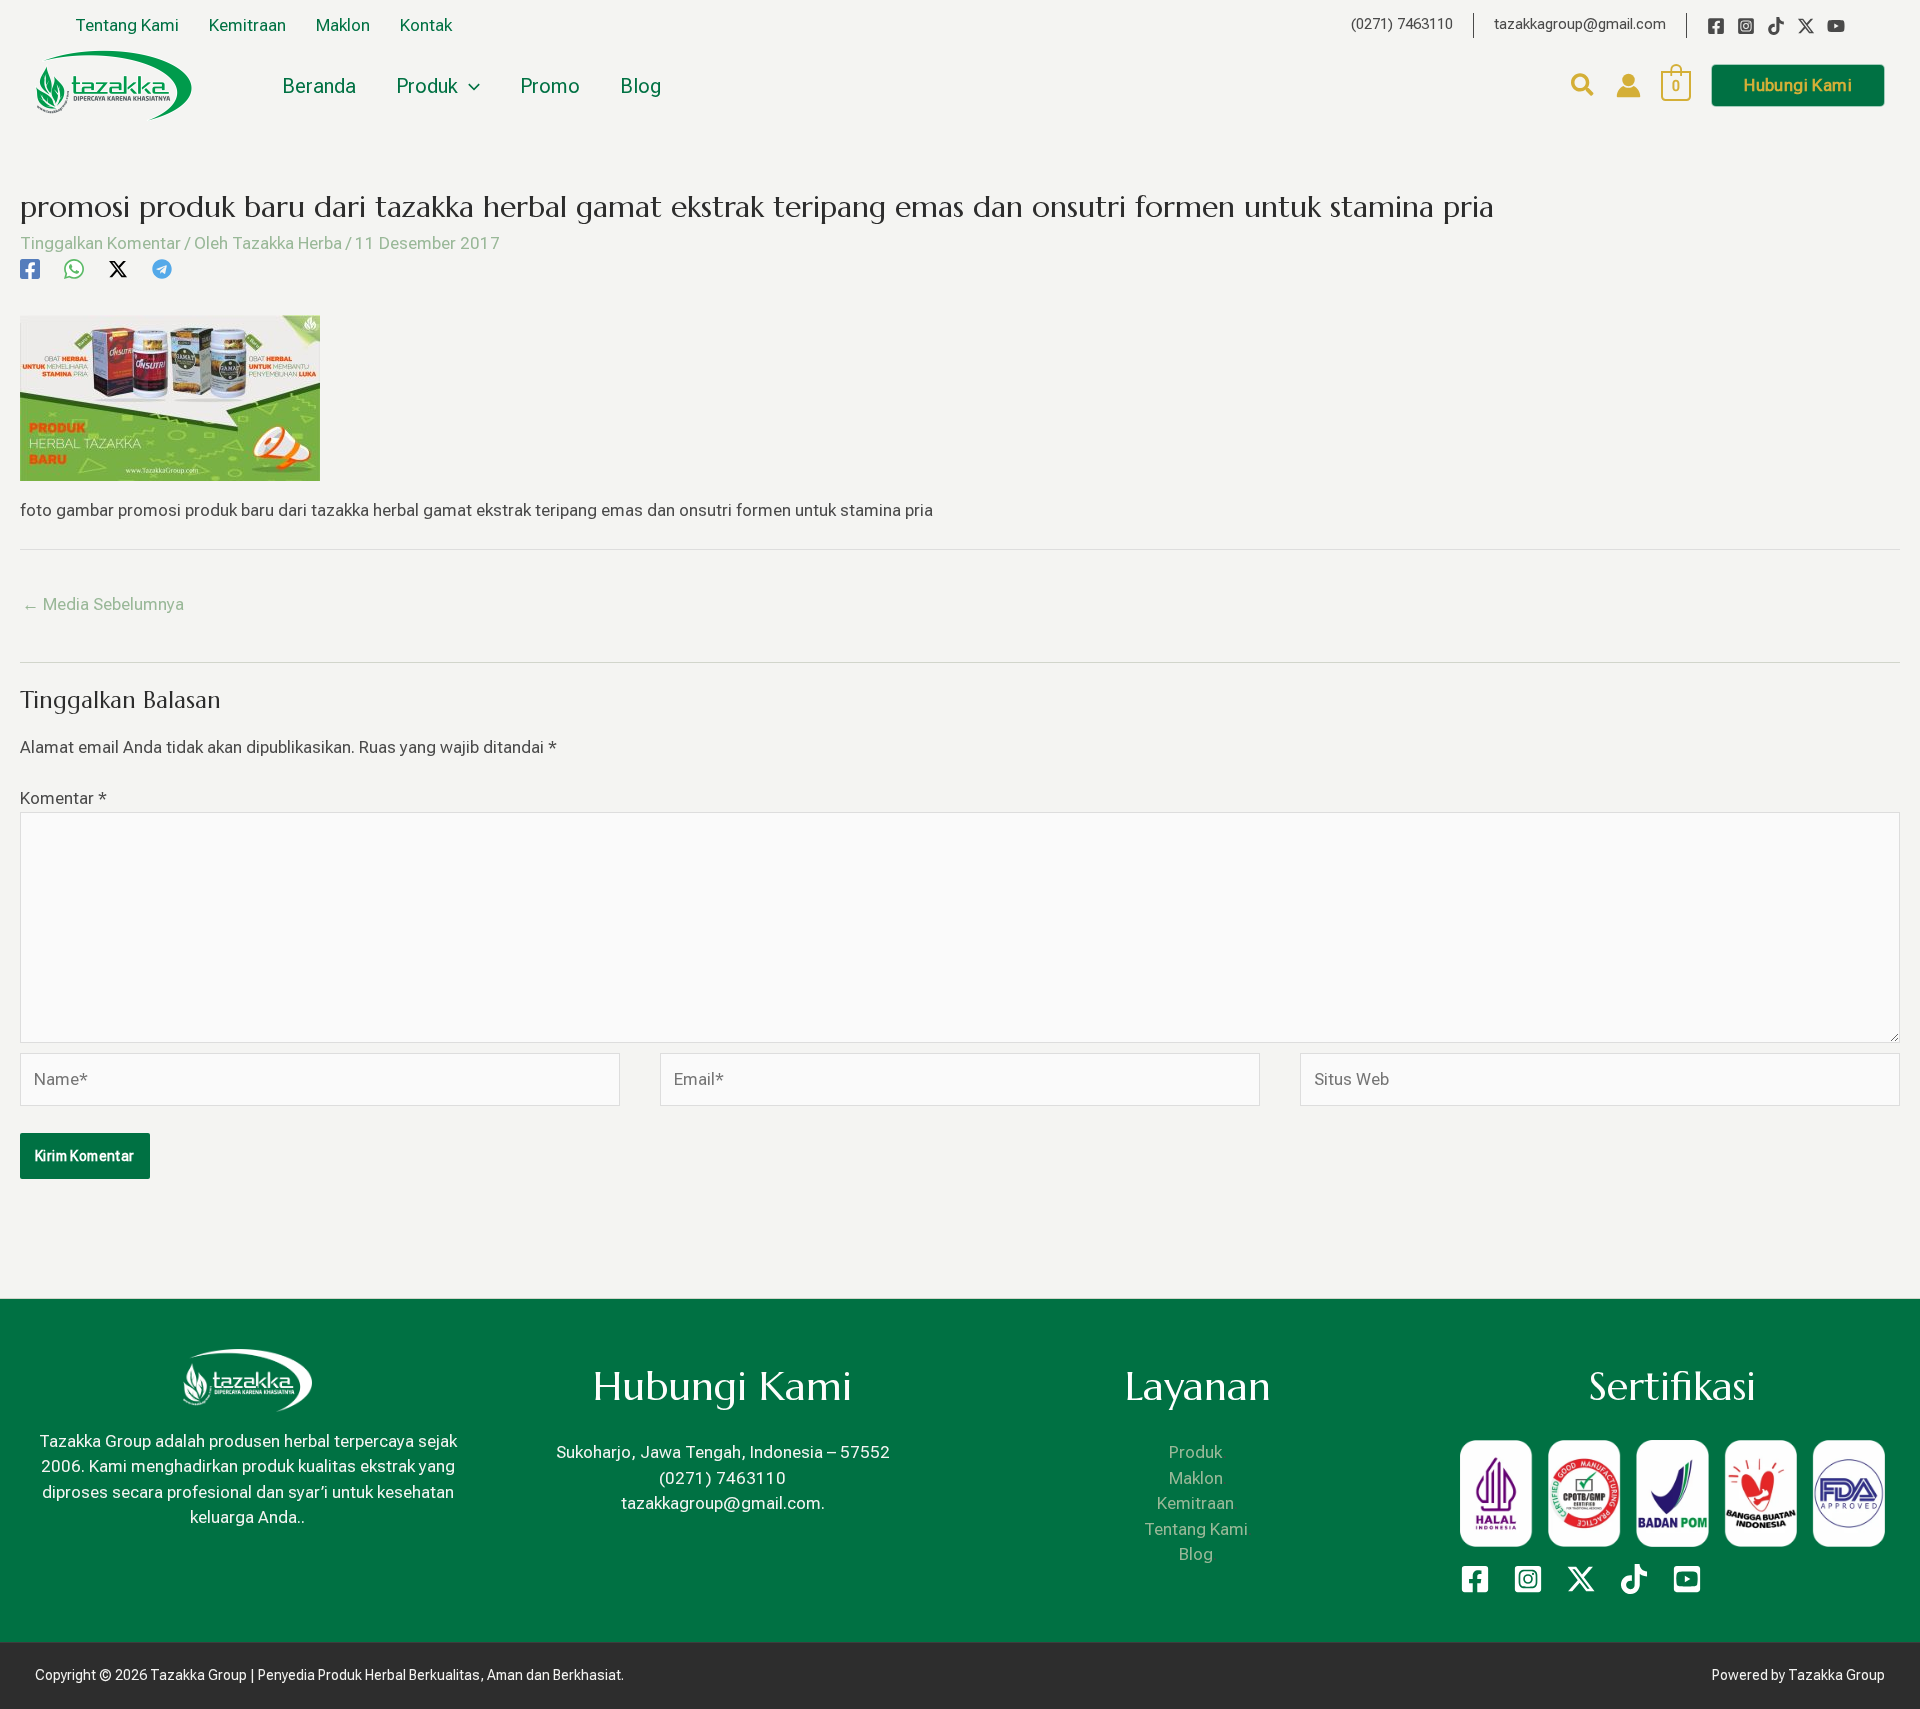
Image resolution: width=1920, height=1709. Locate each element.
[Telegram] (162, 269)
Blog (1196, 1554)
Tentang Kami (1196, 1529)
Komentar (63, 798)
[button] (1583, 88)
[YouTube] (1836, 26)
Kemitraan (1195, 1503)
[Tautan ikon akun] (1628, 85)
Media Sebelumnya (103, 604)
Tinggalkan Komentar (100, 243)
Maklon (1196, 1478)
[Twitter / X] (1806, 26)
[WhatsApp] (74, 269)
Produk (1196, 1452)
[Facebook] (1716, 26)
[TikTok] (1776, 26)
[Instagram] (1746, 26)
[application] (469, 86)
